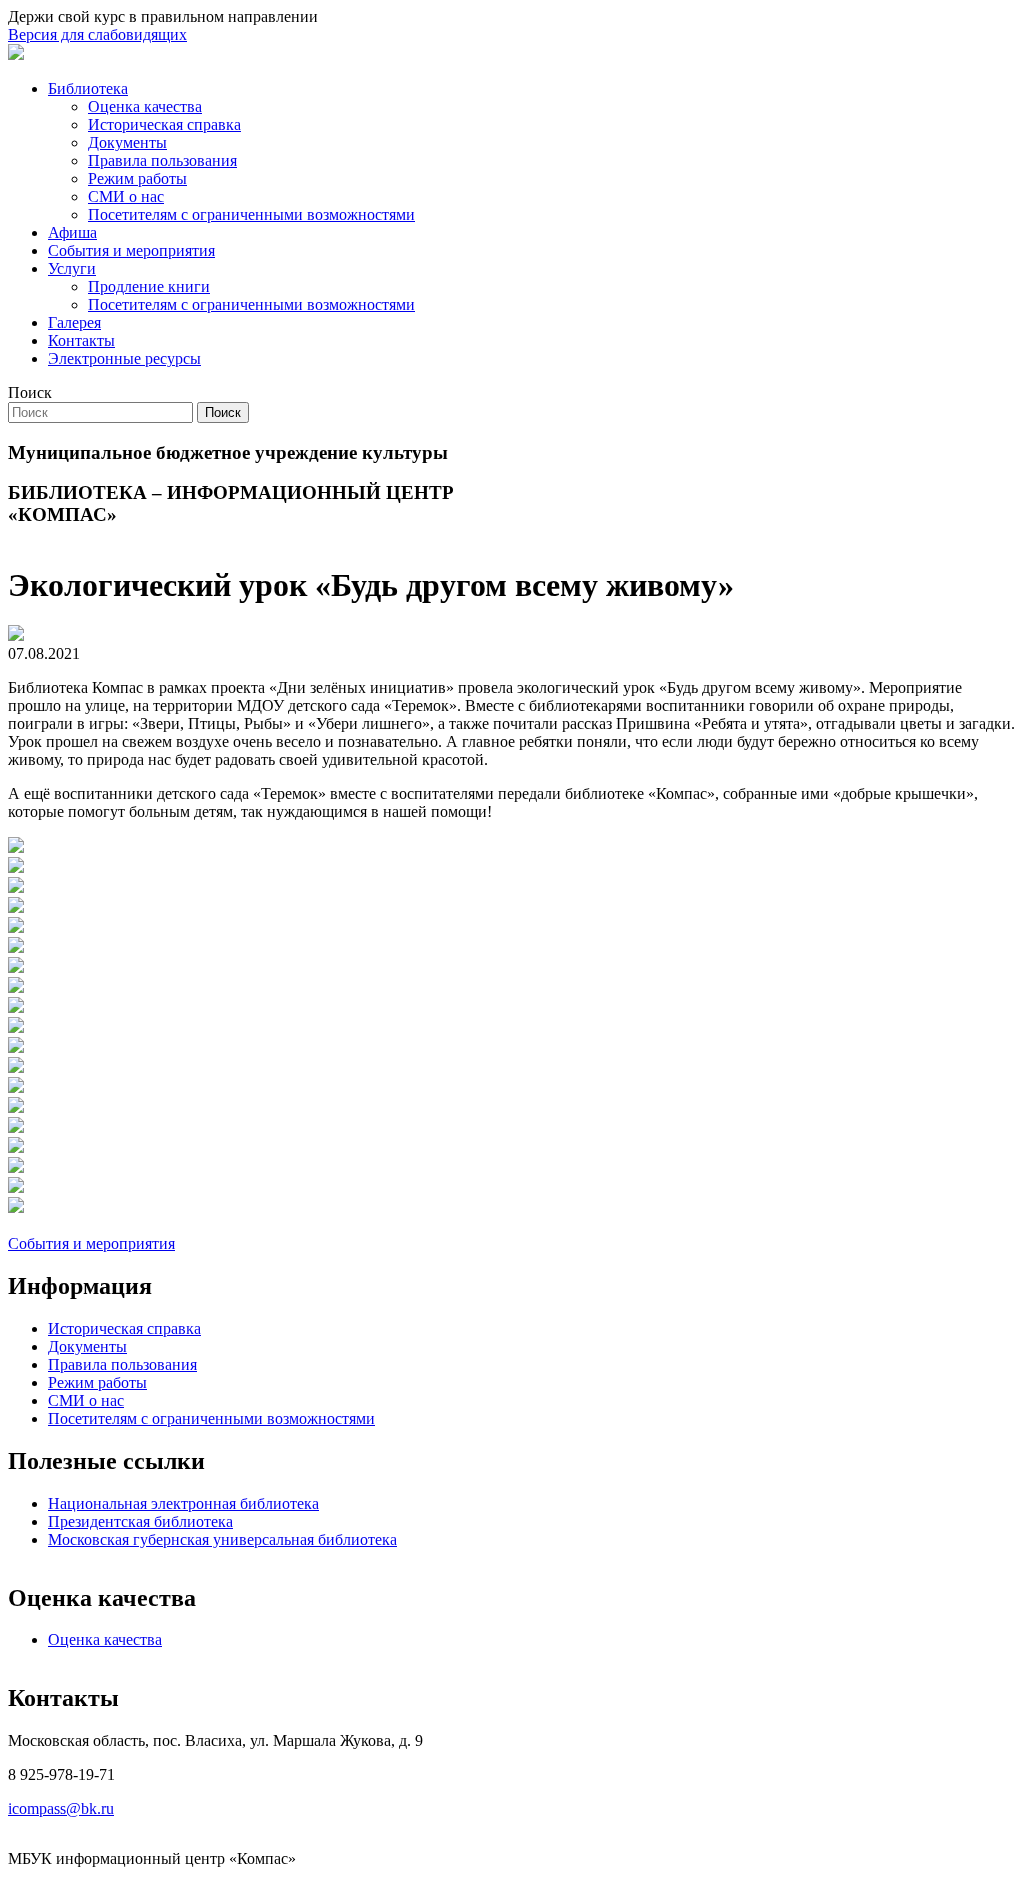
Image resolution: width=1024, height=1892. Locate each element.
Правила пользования (162, 160)
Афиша (72, 232)
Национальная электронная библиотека (183, 1503)
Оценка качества (145, 106)
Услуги (72, 268)
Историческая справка (164, 124)
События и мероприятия (131, 250)
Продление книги (149, 286)
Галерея (74, 322)
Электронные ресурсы (124, 358)
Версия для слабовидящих (97, 34)
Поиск (30, 392)
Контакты (81, 340)
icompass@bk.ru (61, 1808)
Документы (127, 142)
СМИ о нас (126, 196)
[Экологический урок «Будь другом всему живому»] (16, 847)
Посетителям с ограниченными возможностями (251, 214)
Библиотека (88, 88)
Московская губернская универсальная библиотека (222, 1539)
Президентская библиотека (140, 1521)
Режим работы (137, 178)
